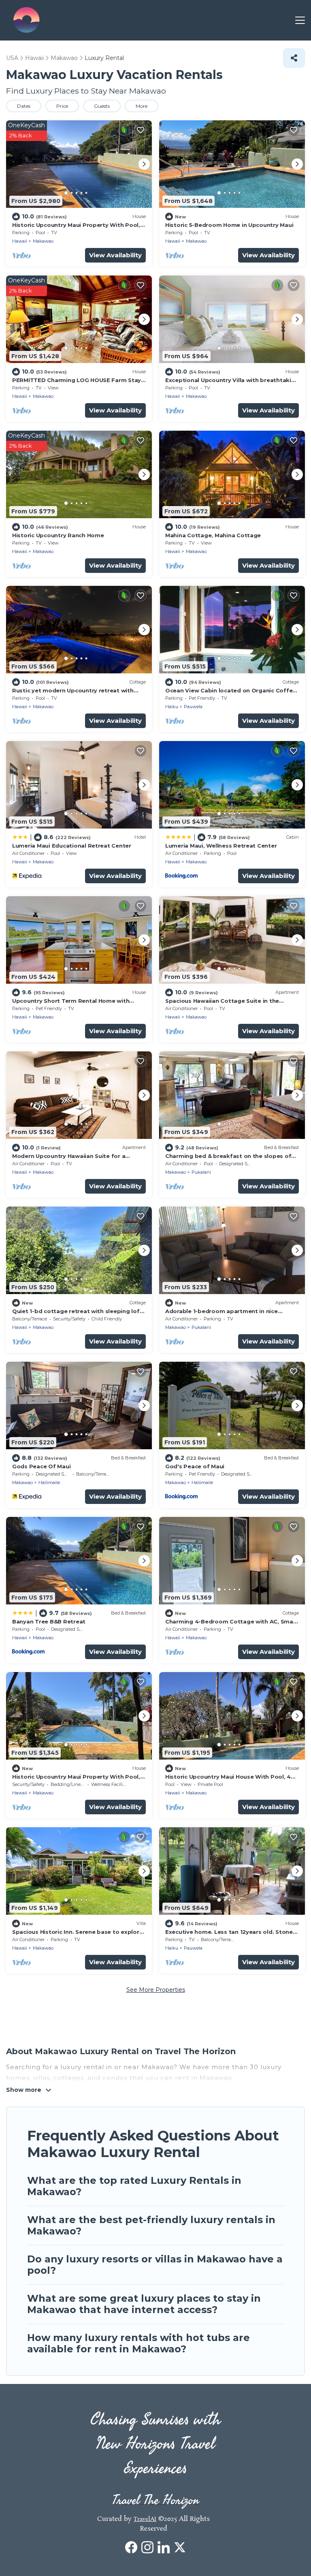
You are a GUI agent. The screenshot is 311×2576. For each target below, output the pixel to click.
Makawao (43, 241)
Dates (24, 106)
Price (62, 106)
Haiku (172, 707)
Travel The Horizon (156, 2500)
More (142, 106)
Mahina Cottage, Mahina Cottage (213, 535)
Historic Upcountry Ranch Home (58, 535)
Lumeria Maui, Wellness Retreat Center (221, 846)
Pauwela (193, 707)
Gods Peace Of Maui (41, 1466)
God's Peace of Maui (195, 1466)
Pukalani (201, 1172)
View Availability (115, 255)
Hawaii (20, 241)
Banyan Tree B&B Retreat (49, 1621)
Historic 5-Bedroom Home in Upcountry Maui (229, 225)
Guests (102, 106)
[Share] (294, 58)
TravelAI (145, 2519)
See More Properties (156, 1990)
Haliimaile (49, 1482)
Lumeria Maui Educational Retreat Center (72, 846)
